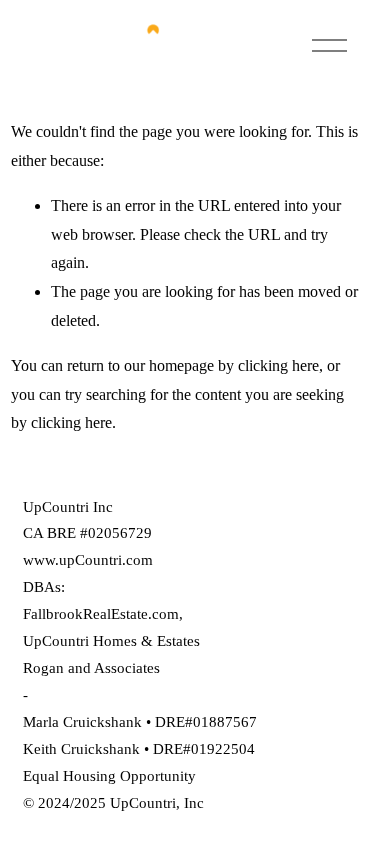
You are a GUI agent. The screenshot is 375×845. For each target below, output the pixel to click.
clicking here (278, 365)
